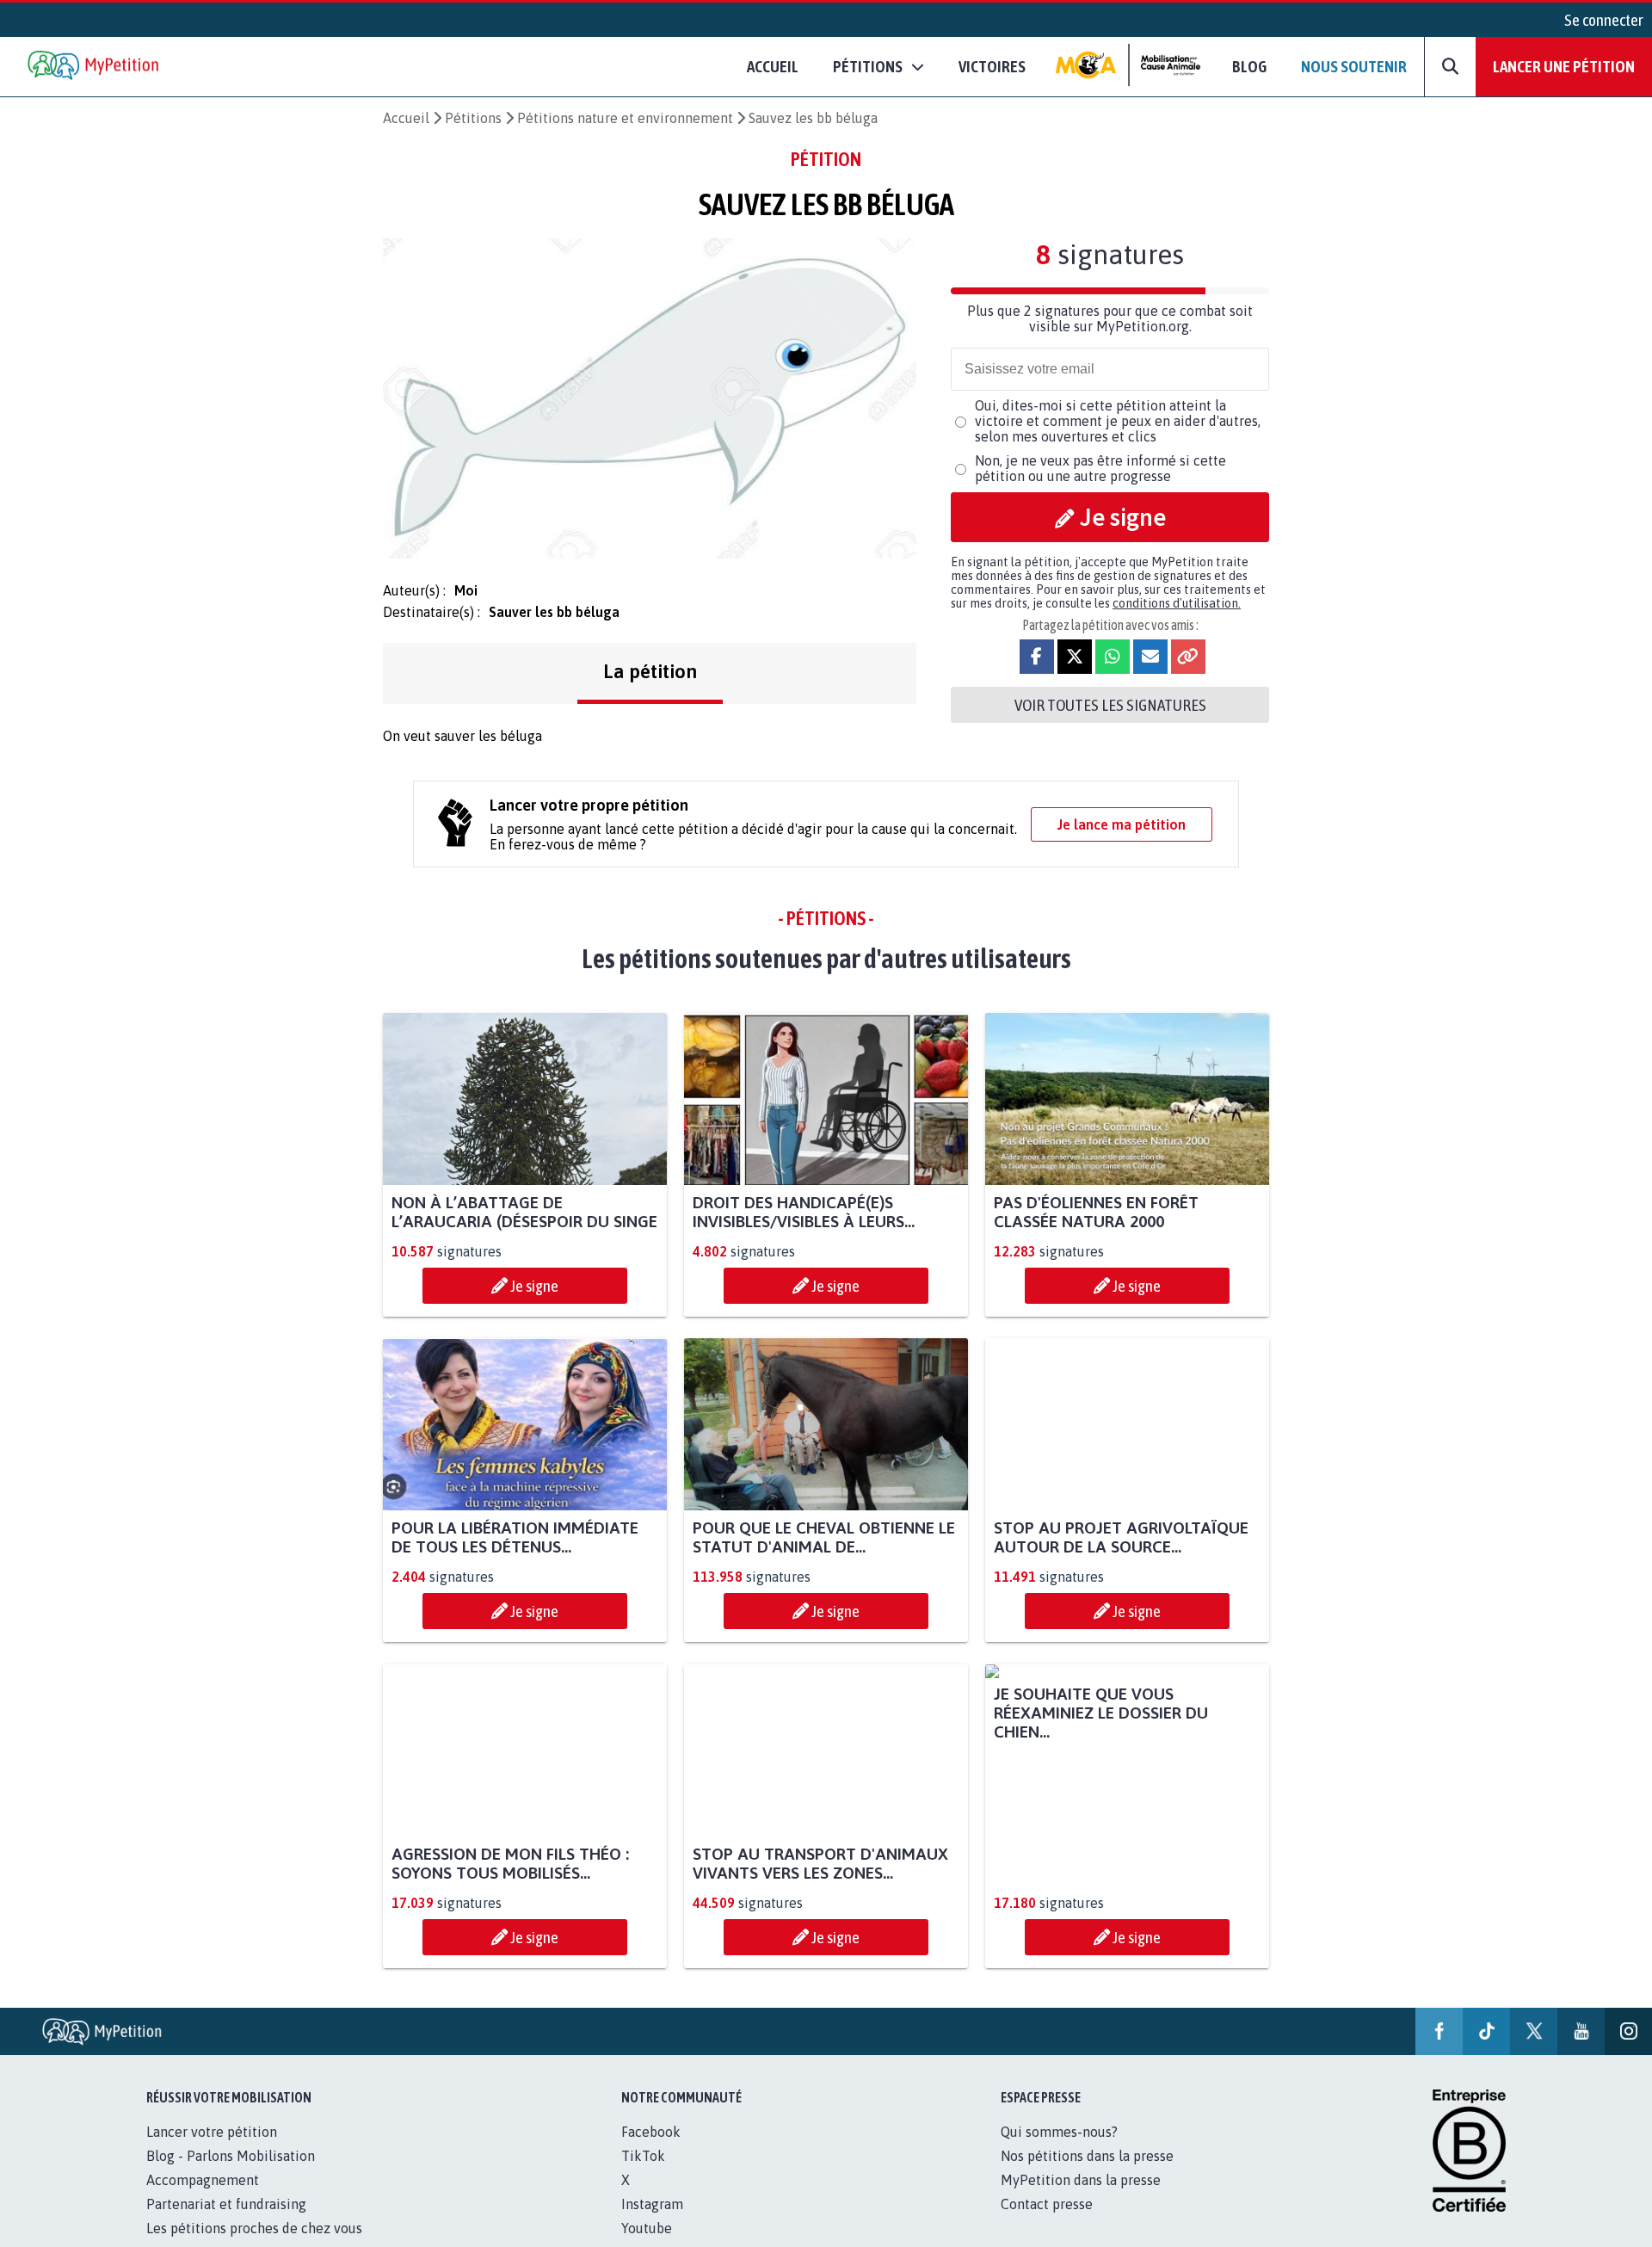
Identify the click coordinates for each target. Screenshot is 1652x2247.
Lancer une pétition (1564, 66)
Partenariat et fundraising (226, 2223)
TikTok (643, 2175)
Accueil (773, 66)
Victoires (992, 66)
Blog (1249, 66)
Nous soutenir (1354, 66)
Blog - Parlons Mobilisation (231, 2175)
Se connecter (1604, 20)
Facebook (651, 2151)
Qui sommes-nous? (1059, 2151)
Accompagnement (203, 2199)
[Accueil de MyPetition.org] (95, 67)
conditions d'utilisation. (1177, 603)
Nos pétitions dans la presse (1087, 2175)
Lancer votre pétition (212, 2151)
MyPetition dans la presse (1081, 2199)
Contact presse (1047, 2223)
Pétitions (473, 118)
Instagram (652, 2223)
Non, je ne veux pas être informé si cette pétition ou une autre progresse (1100, 468)
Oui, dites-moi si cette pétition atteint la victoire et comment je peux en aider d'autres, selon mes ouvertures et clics (1118, 421)
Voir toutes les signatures (1110, 705)
